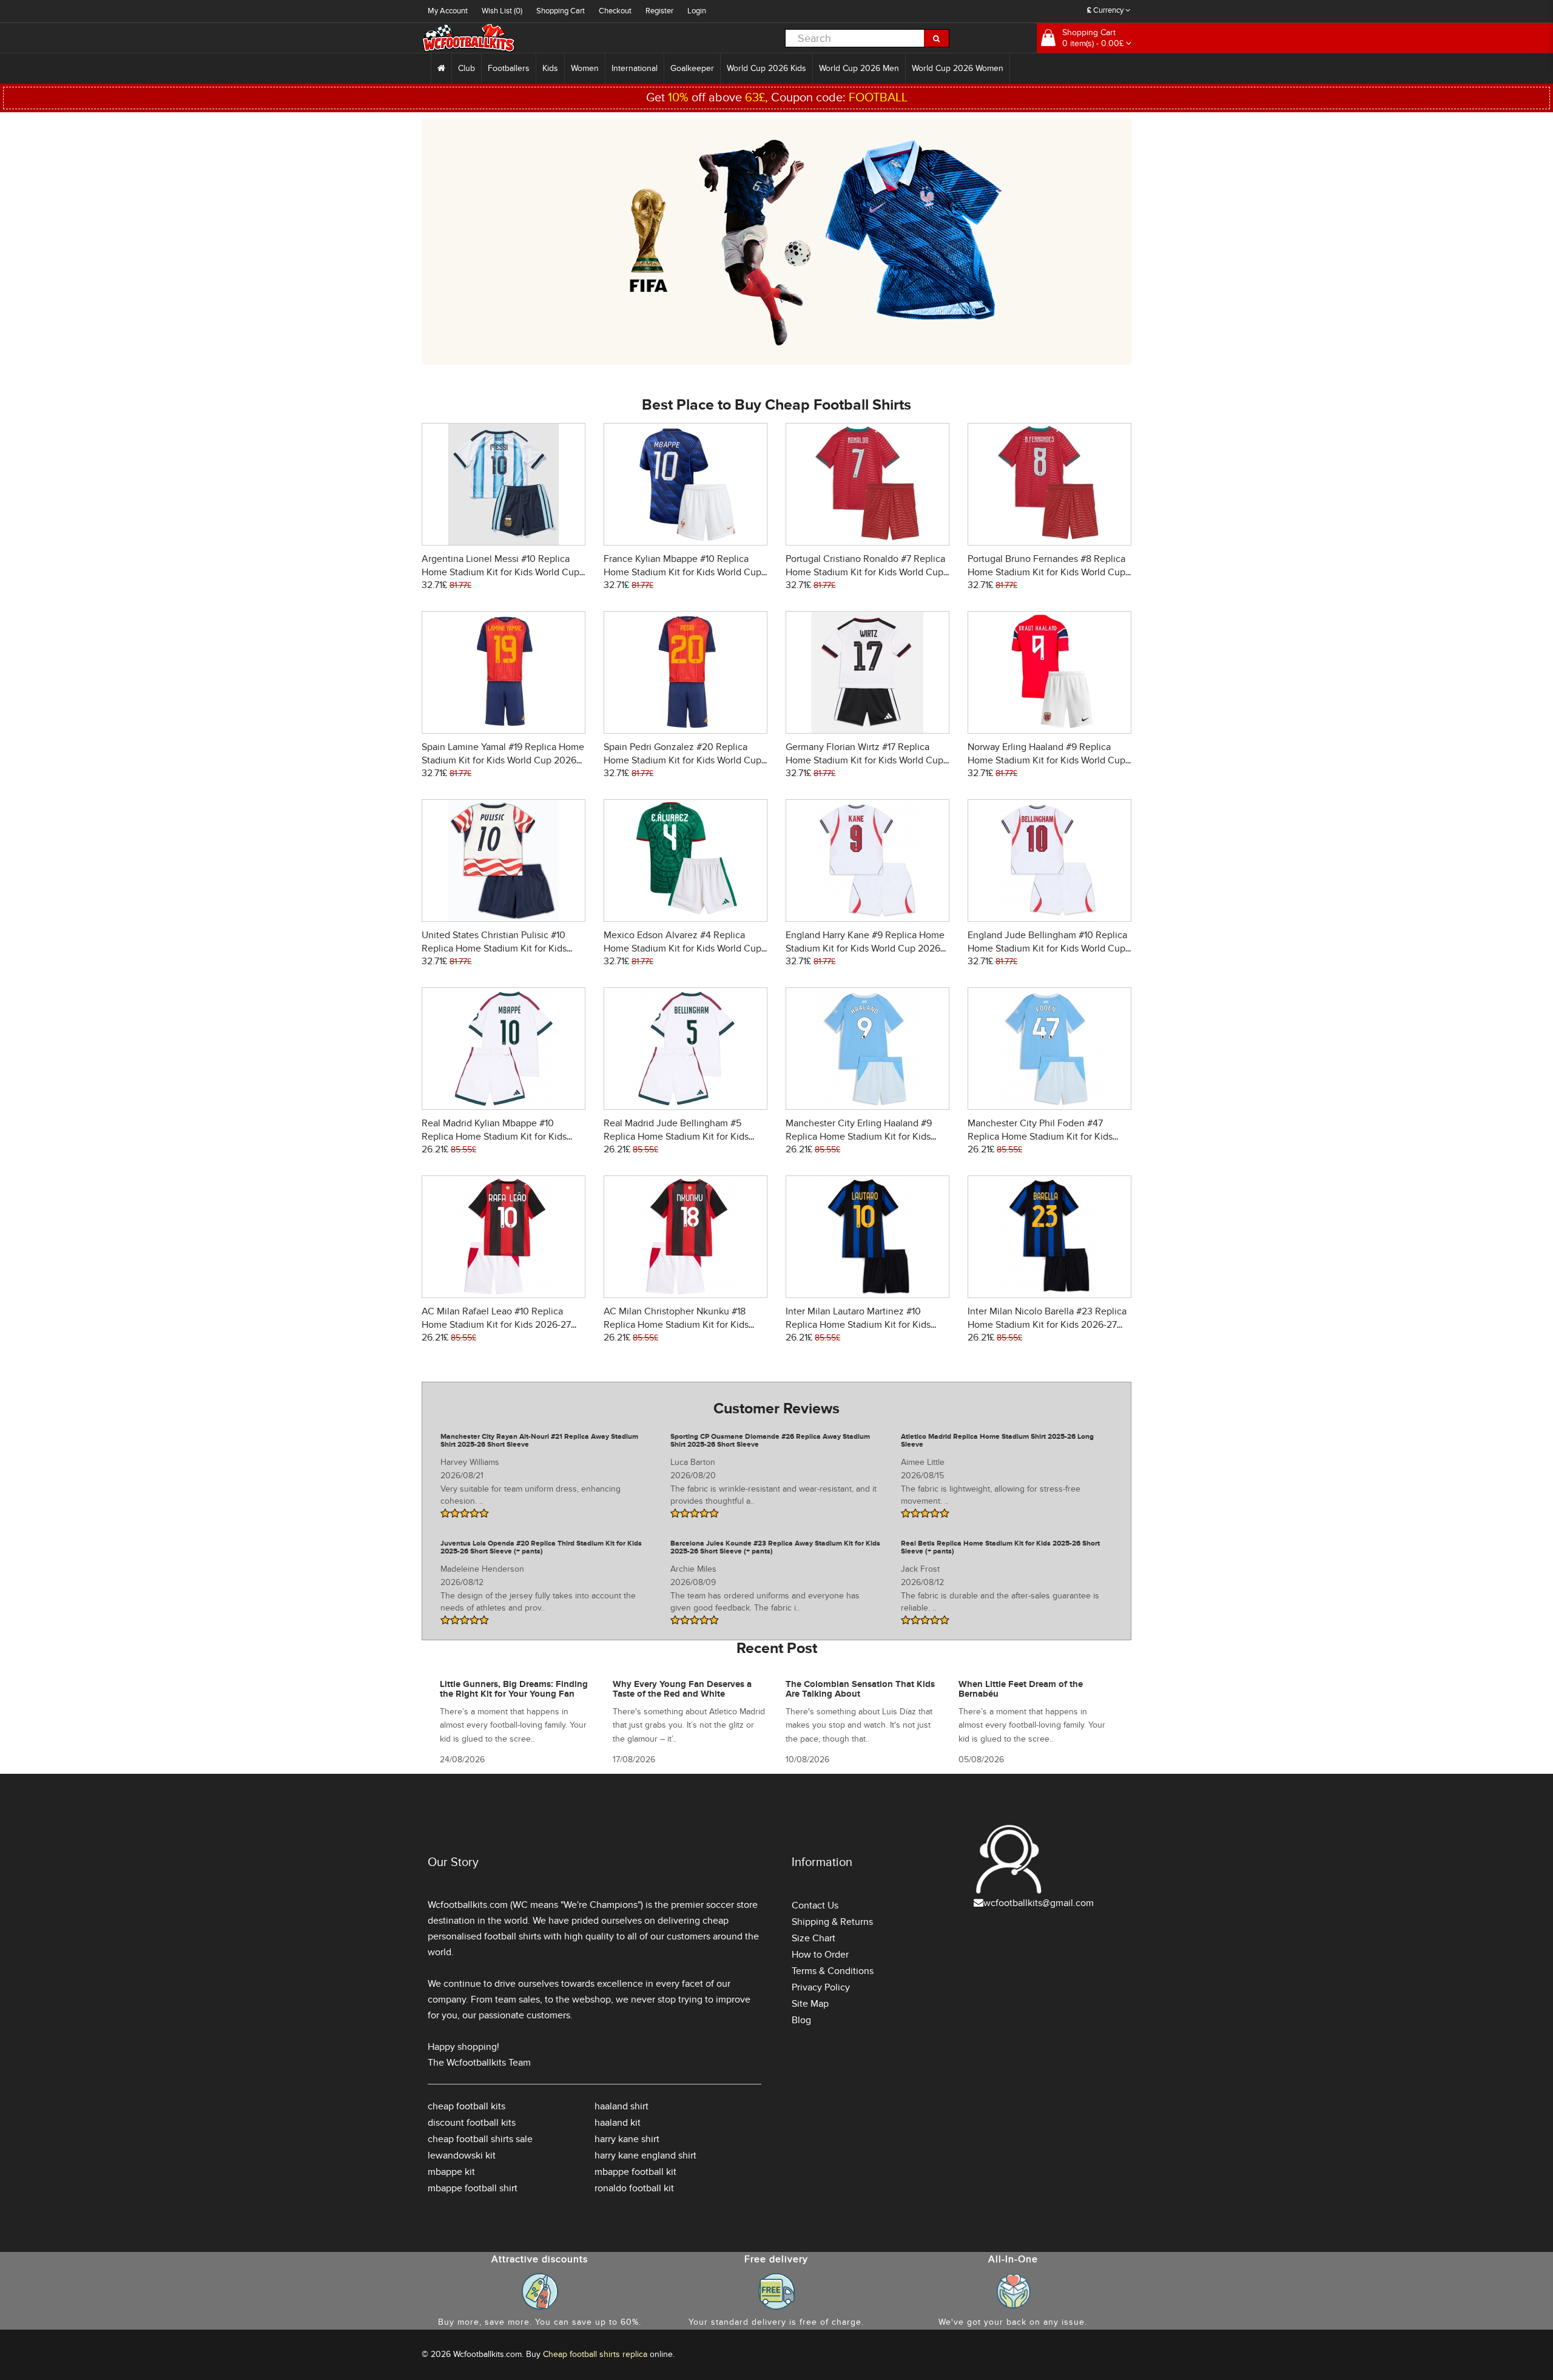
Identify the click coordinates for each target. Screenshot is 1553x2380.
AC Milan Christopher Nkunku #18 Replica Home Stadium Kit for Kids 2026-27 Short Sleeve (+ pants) (676, 1325)
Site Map (810, 2004)
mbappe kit (451, 2172)
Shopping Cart (561, 11)
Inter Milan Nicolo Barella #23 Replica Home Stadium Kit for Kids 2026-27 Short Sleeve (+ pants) (1047, 1325)
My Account (448, 11)
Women (585, 68)
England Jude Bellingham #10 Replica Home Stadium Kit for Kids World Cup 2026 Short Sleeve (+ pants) (1047, 948)
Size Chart (814, 1938)
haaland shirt (622, 2106)
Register (659, 11)
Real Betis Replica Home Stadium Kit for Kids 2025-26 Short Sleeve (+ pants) (1000, 1547)
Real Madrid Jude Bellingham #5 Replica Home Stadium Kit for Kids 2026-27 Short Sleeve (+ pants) (676, 1137)
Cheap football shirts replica (595, 2354)
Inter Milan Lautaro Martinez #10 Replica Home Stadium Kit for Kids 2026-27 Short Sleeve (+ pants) (858, 1325)
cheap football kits (467, 2106)
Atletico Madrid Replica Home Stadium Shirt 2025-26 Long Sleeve (997, 1441)
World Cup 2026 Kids (766, 68)
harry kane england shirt (645, 2155)
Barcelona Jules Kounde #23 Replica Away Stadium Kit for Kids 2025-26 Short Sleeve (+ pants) (775, 1547)
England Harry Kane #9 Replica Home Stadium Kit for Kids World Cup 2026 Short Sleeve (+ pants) (865, 948)
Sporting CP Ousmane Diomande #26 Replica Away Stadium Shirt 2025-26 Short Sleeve (770, 1441)
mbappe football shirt (473, 2188)
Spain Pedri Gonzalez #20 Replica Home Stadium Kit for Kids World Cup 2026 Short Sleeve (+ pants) (682, 760)
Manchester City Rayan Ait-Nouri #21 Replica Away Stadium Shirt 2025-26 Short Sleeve (539, 1441)
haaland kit (618, 2123)
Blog (801, 2020)
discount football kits (472, 2123)
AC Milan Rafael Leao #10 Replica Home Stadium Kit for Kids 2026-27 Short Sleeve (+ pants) (496, 1325)
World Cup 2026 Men (859, 68)
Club (467, 68)
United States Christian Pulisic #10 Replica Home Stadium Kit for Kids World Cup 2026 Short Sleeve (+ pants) (503, 948)
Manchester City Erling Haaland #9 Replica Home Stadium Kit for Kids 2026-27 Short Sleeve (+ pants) (859, 1137)
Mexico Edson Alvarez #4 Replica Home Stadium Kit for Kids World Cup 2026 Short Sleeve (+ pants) (682, 948)
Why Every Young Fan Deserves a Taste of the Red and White (682, 1689)
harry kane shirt (627, 2139)
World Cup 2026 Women (958, 68)
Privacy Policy (821, 1987)
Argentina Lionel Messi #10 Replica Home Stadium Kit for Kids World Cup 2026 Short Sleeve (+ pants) (500, 572)
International (635, 68)
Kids (550, 68)
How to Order (820, 1955)
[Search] (937, 38)
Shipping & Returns (832, 1922)
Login (697, 11)
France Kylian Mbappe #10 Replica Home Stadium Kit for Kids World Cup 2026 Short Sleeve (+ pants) (682, 572)
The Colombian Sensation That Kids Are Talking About (860, 1689)
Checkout (615, 11)
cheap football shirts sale (480, 2139)
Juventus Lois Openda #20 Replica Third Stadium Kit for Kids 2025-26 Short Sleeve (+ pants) (541, 1547)
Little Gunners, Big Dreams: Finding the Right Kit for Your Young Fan (514, 1689)
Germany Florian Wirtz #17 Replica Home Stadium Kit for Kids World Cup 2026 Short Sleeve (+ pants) (864, 760)
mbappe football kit (635, 2172)
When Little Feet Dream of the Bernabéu (1021, 1689)
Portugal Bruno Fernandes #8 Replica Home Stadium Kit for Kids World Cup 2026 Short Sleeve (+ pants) (1046, 572)
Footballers (509, 68)
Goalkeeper (692, 68)
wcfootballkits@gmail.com (1039, 1903)
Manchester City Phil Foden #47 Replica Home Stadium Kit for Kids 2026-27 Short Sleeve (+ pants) (1040, 1137)
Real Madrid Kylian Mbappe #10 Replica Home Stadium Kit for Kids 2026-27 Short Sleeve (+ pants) (494, 1137)
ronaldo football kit (634, 2188)
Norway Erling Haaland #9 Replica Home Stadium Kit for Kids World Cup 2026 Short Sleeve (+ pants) (1046, 760)
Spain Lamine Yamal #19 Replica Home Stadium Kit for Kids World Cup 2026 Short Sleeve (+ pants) (503, 760)
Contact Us (815, 1905)
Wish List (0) (502, 11)
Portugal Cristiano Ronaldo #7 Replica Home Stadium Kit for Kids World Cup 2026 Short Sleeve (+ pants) (865, 572)
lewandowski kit (462, 2155)
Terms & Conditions (833, 1971)
